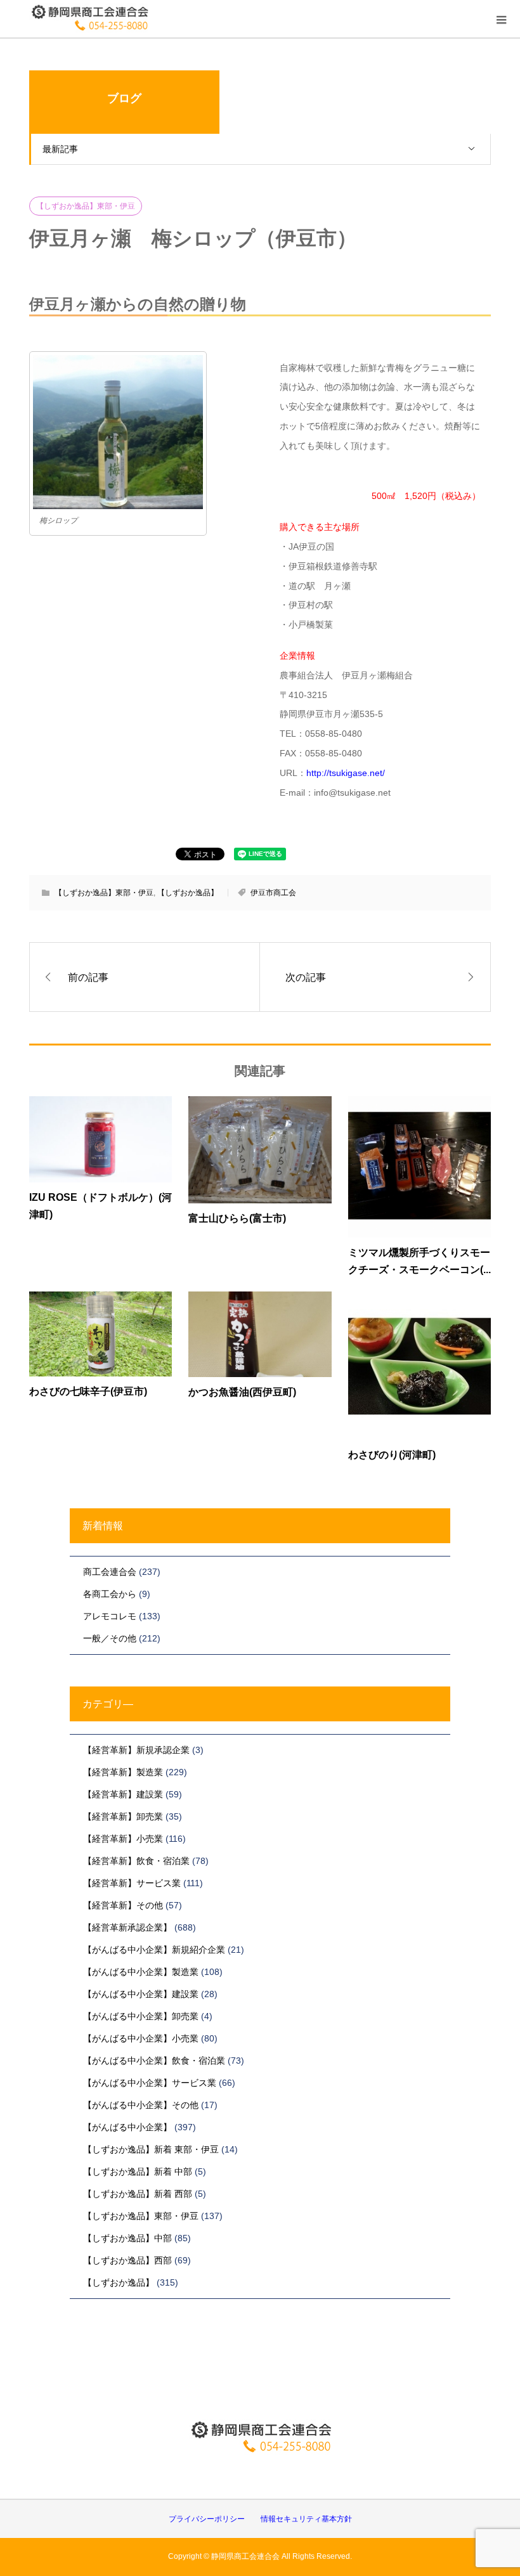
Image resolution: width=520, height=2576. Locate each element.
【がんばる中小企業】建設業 (141, 1994)
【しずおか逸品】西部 (127, 2260)
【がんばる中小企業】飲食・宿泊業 (154, 2061)
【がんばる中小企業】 (127, 2127)
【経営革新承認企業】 (127, 1927)
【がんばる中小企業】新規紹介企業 (154, 1950)
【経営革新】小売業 (123, 1839)
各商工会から (110, 1594)
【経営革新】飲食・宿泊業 (136, 1861)
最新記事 (60, 149)
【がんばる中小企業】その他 (141, 2105)
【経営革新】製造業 (123, 1772)
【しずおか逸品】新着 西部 (138, 2194)
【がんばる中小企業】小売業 (141, 2038)
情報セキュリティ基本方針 (306, 2519)
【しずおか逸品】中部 (127, 2238)
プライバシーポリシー (207, 2519)
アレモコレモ (110, 1616)
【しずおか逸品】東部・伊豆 (86, 206)
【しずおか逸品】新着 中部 (138, 2171)
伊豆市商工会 (273, 893)
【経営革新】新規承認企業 (136, 1750)
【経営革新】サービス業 (132, 1883)
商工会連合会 (110, 1572)
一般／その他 (110, 1638)
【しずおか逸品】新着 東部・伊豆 (151, 2149)
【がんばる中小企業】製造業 (141, 1972)
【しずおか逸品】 (188, 893)
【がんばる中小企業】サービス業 (150, 2083)
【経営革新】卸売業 (123, 1816)
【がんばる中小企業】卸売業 (141, 2016)
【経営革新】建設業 (123, 1794)
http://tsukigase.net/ (346, 773)
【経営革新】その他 (123, 1905)
